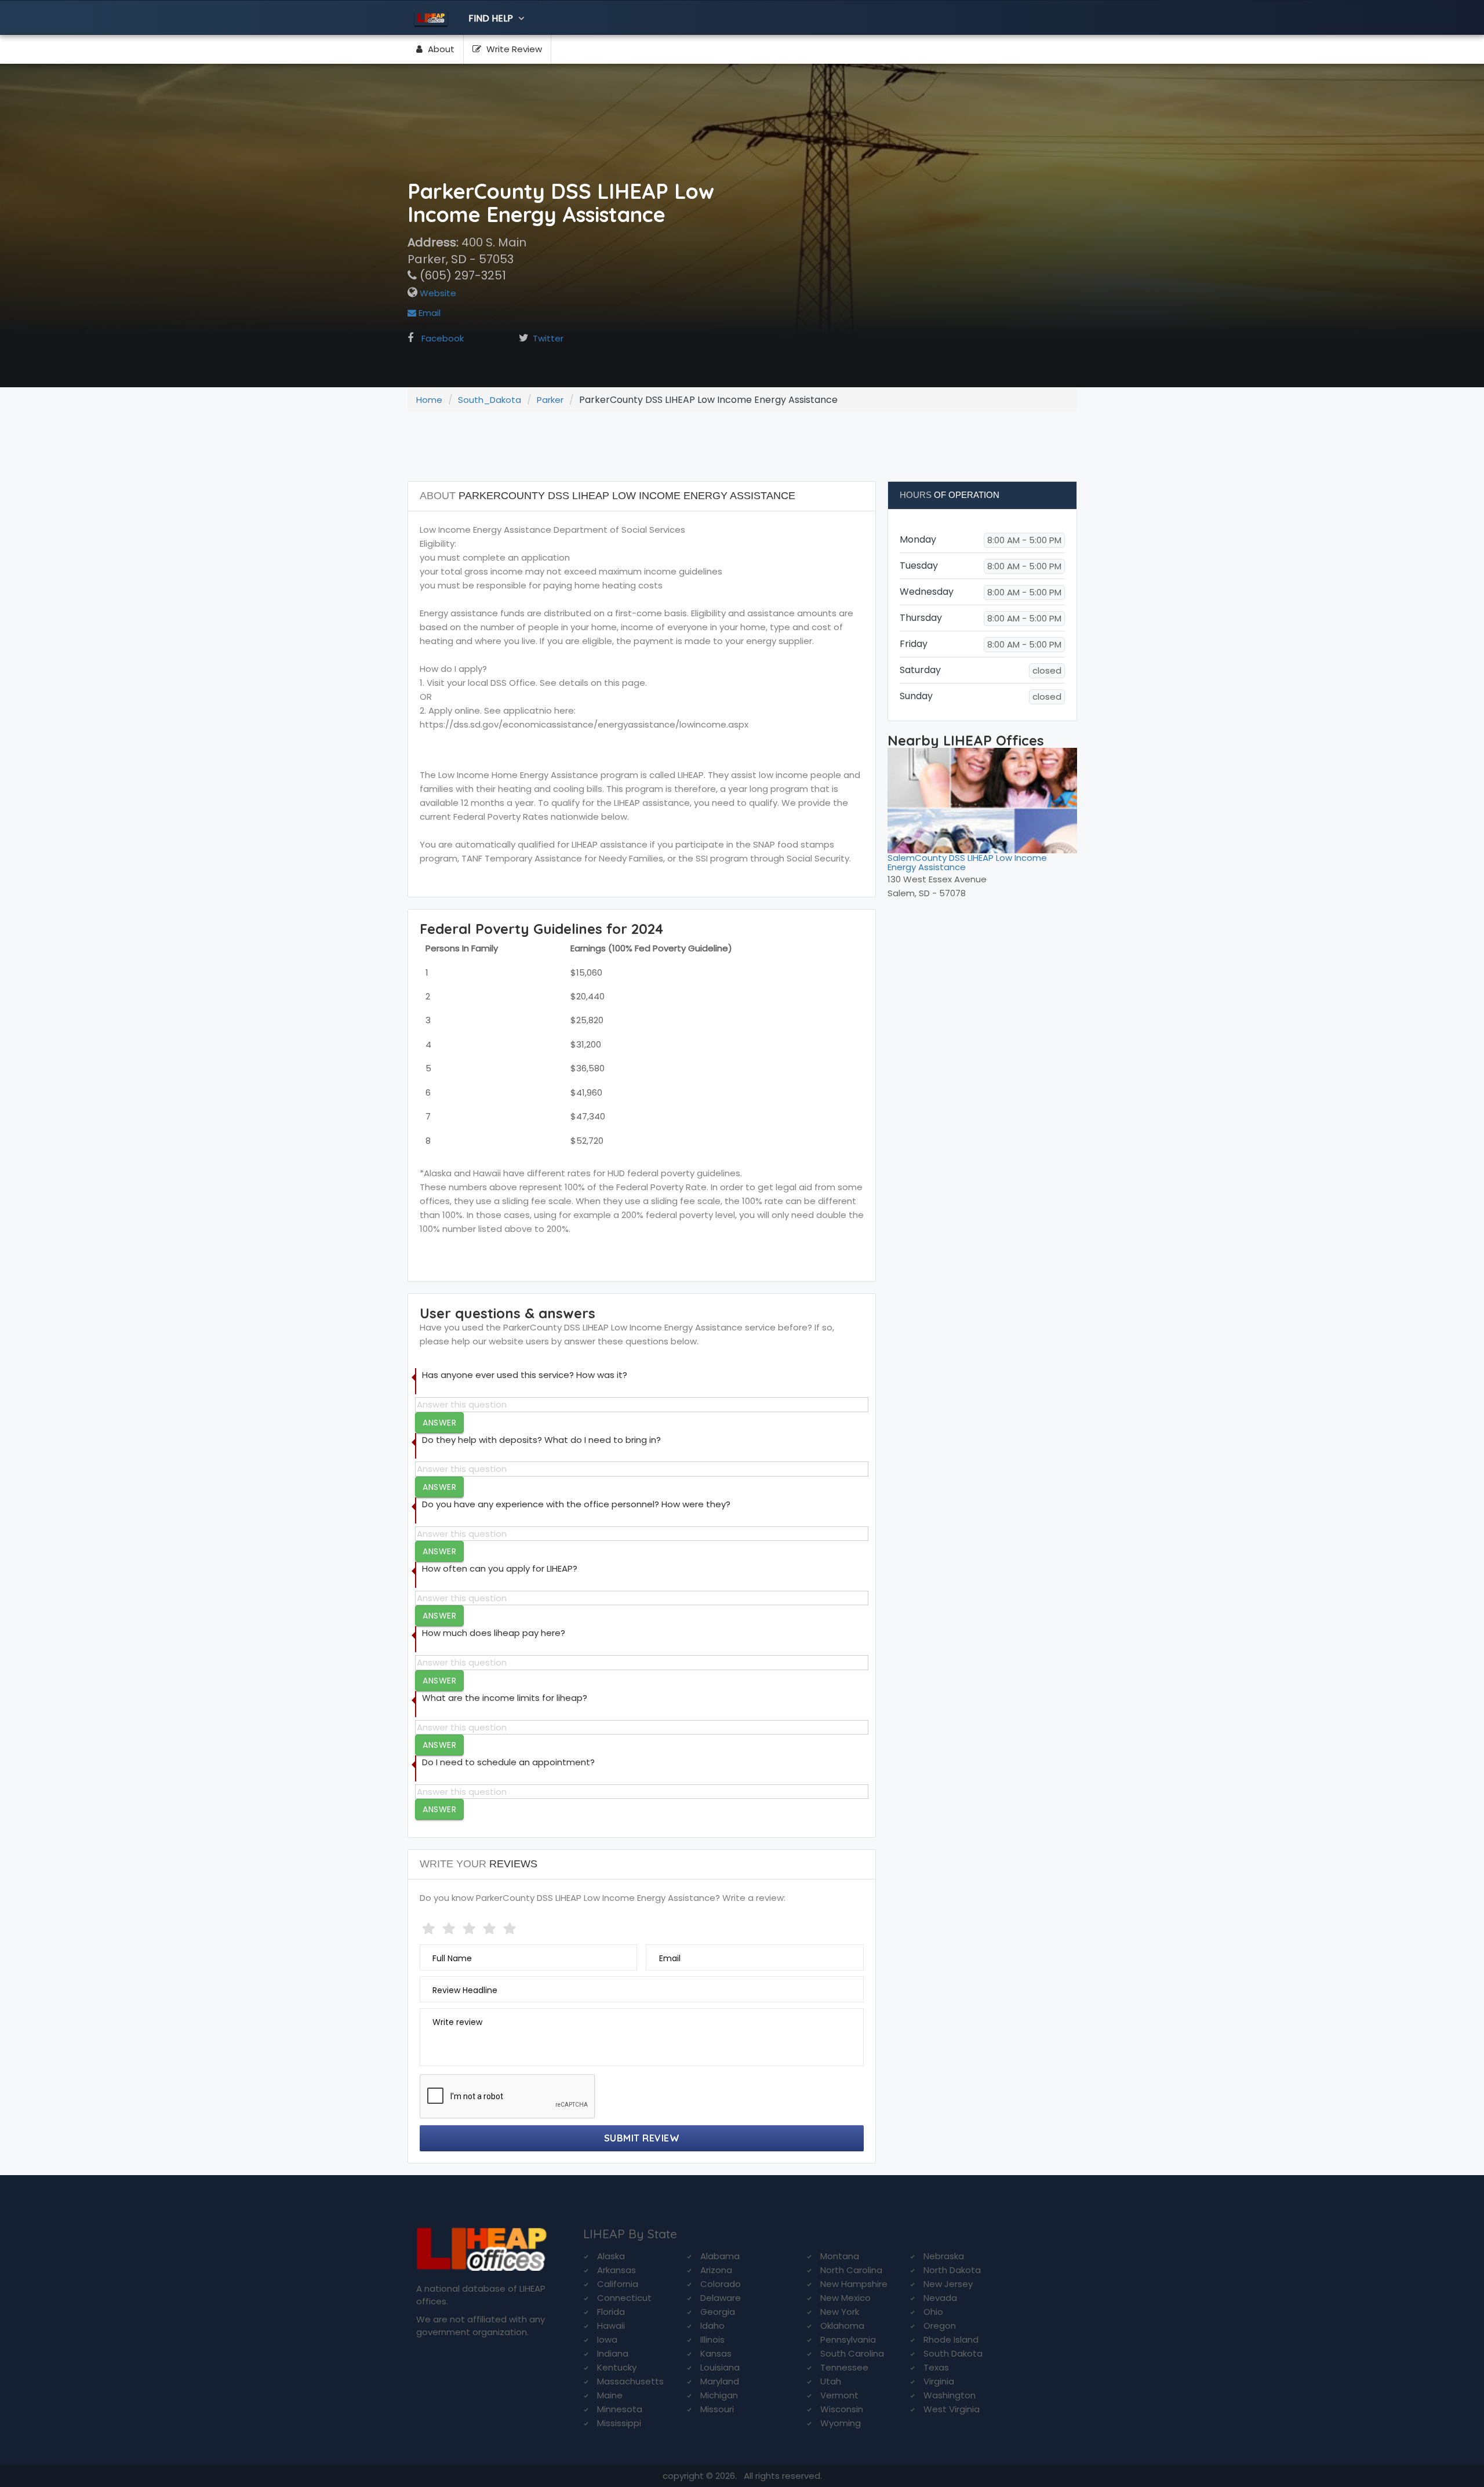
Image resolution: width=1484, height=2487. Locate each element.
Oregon (940, 2326)
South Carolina (852, 2353)
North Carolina (851, 2270)
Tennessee (844, 2367)
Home (429, 400)
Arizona (716, 2270)
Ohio (933, 2312)
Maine (610, 2395)
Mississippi (619, 2423)
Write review (457, 2022)
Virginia (939, 2381)
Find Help (492, 18)
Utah (831, 2381)
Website (437, 293)
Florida (611, 2312)
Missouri (717, 2409)
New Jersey (948, 2284)
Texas (936, 2367)
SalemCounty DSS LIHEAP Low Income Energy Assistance (967, 863)
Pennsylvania (848, 2339)
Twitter (548, 338)
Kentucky (617, 2367)
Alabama (720, 2256)
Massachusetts (630, 2381)
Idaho (712, 2326)
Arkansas (616, 2270)
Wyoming (841, 2423)
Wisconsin (842, 2409)
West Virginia (952, 2409)
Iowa (607, 2339)
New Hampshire (854, 2284)
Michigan (719, 2395)
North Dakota (952, 2270)
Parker (550, 400)
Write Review (513, 49)
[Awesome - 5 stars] (511, 1926)
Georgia (718, 2312)
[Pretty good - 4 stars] (491, 1926)
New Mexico (845, 2298)
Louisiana (720, 2367)
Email (428, 313)
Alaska (611, 2256)
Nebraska (944, 2256)
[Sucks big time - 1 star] (430, 1926)
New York (840, 2312)
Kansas (716, 2353)
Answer (439, 1423)
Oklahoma (842, 2326)
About (440, 49)
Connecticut (624, 2298)
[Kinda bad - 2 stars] (450, 1926)
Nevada (940, 2298)
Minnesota (620, 2409)
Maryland (720, 2381)
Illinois (712, 2339)
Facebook (443, 338)
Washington (950, 2395)
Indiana (613, 2353)
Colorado (721, 2284)
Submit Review (642, 2138)
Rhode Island (951, 2339)
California (618, 2284)
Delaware (721, 2298)
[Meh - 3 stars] (470, 1926)
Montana (840, 2256)
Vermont (839, 2395)
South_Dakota (490, 400)
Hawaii (611, 2326)
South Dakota (953, 2353)
